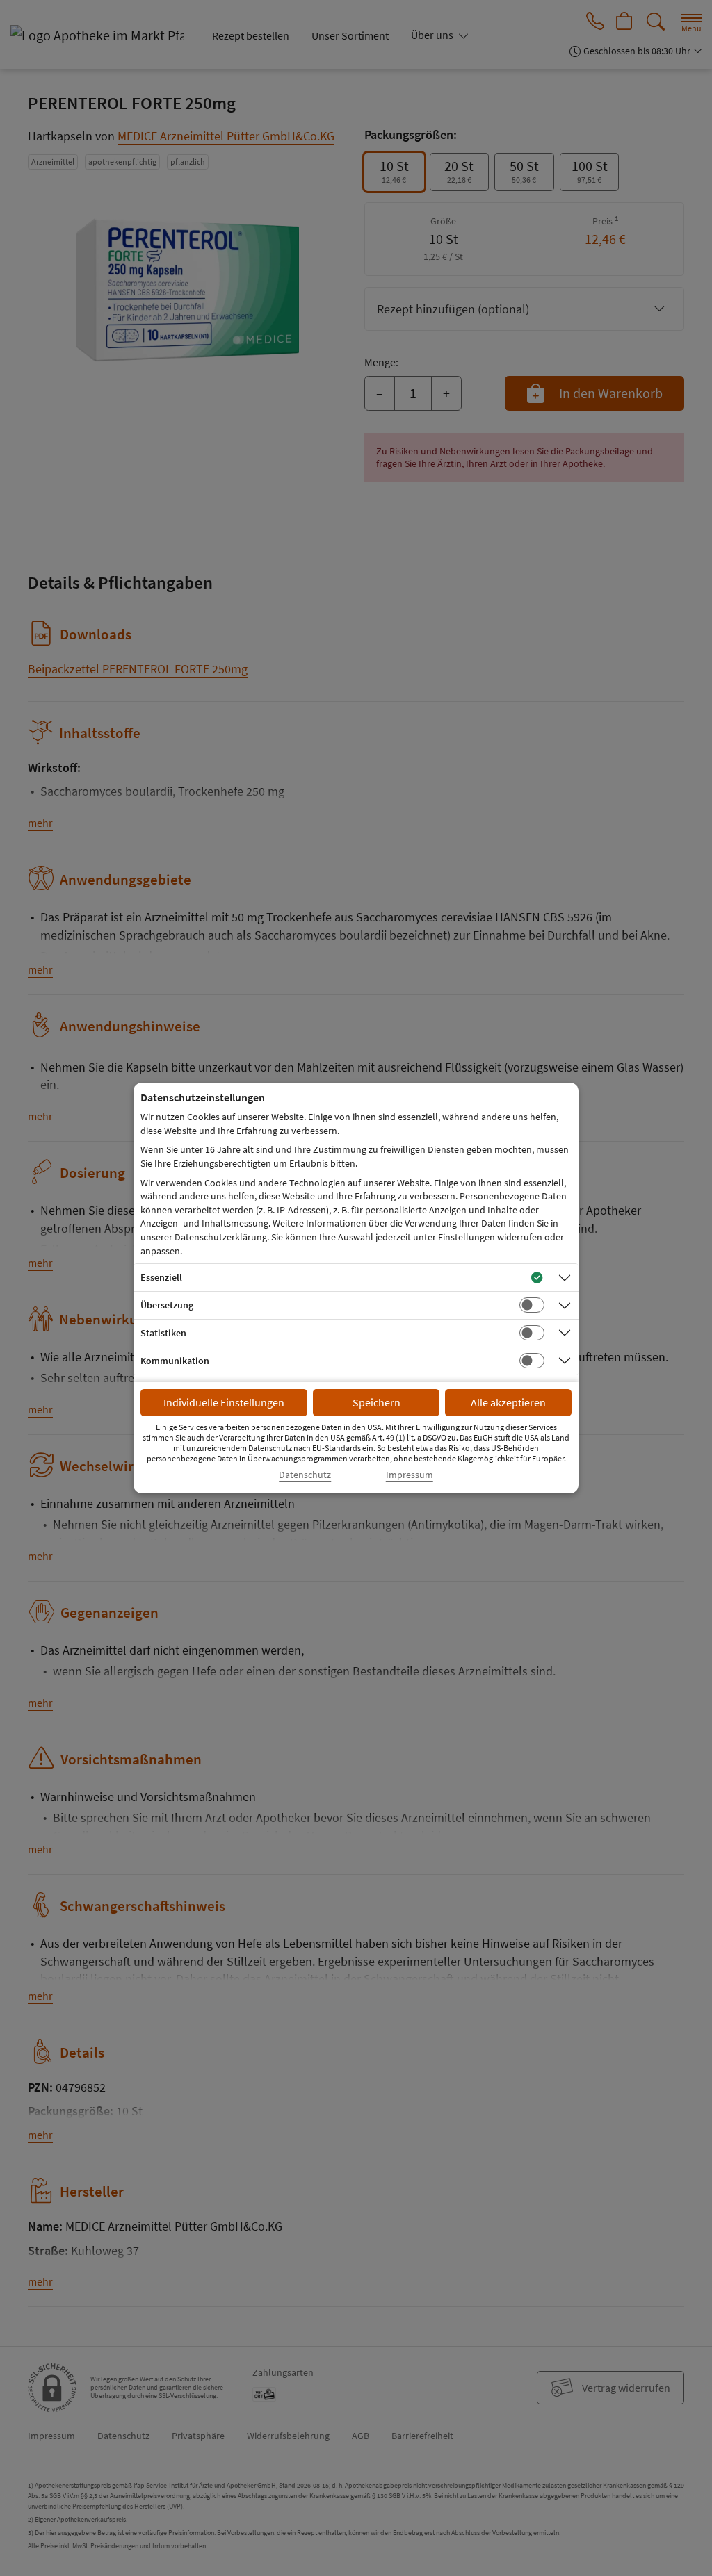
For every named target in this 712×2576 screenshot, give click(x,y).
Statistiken (163, 1333)
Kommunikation (175, 1361)
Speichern (377, 1402)
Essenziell (161, 1277)
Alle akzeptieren (508, 1402)
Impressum (410, 1475)
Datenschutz (305, 1475)
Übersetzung (167, 1305)
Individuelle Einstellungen (224, 1402)
